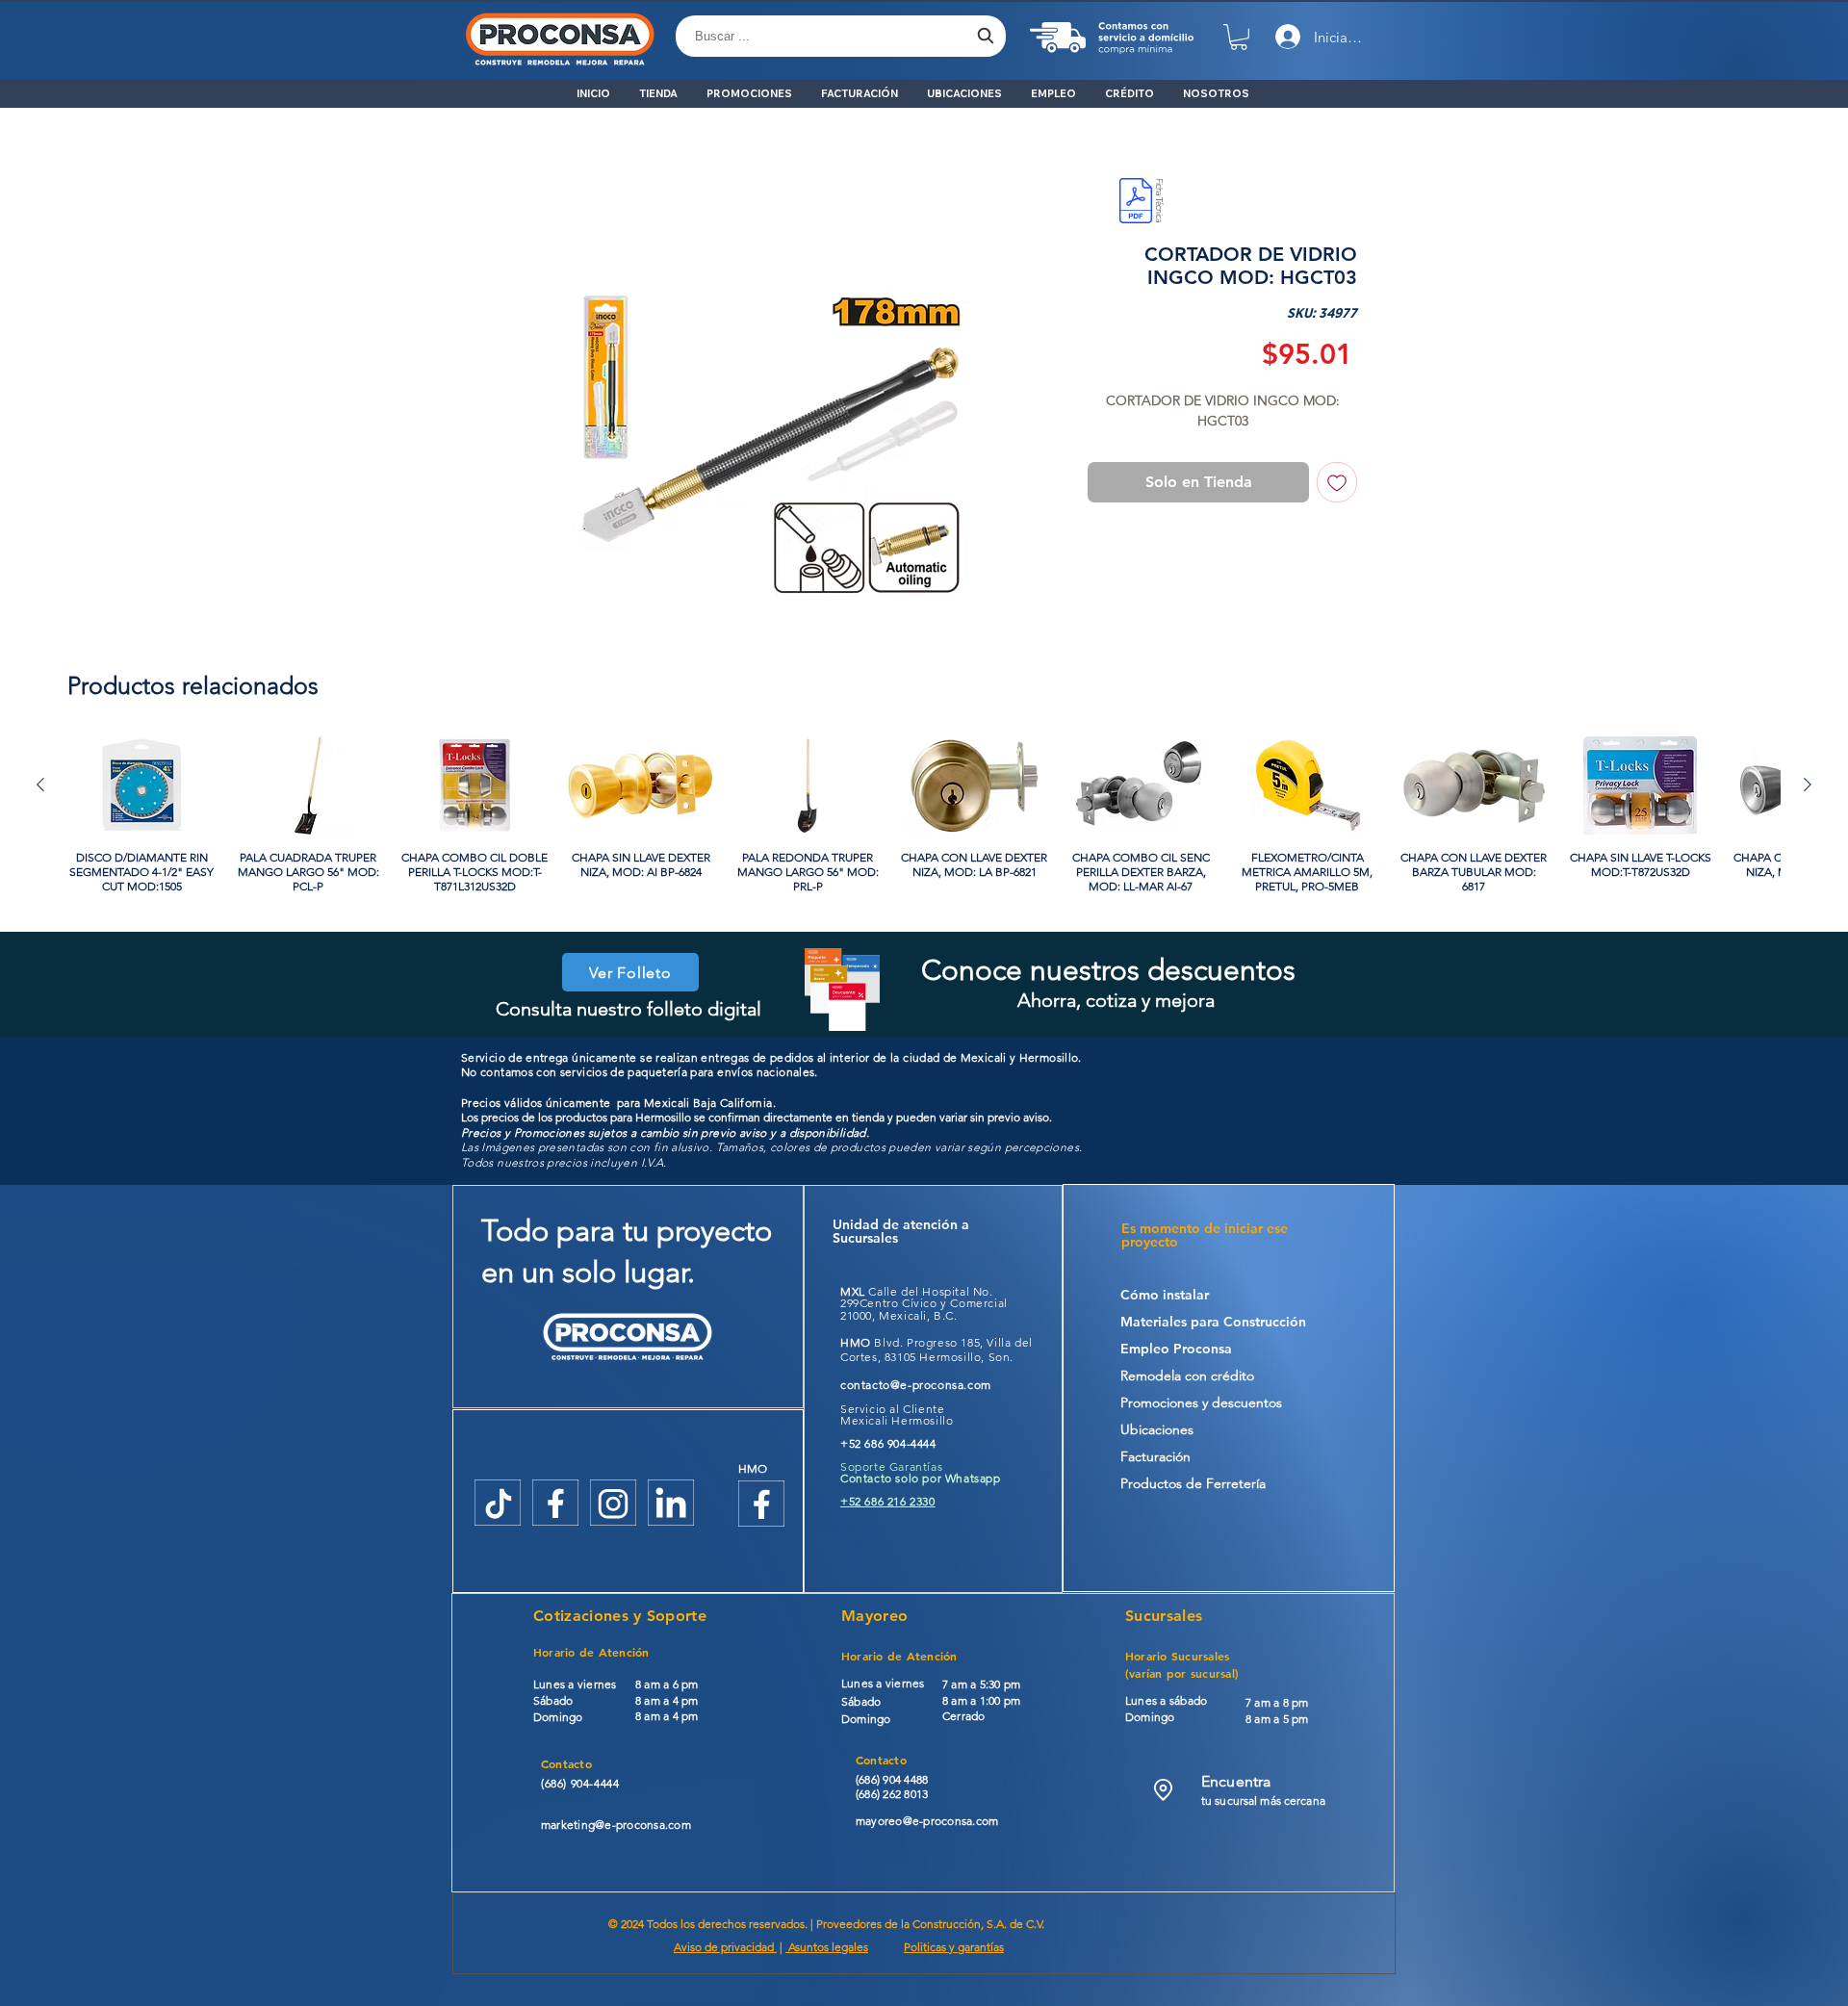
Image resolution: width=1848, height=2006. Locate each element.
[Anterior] (40, 788)
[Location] (1163, 1794)
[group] (924, 819)
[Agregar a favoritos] (1337, 486)
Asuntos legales (827, 1951)
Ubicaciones (1157, 1433)
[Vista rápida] (142, 789)
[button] (1239, 37)
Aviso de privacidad (725, 1951)
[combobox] (841, 36)
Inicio (510, 177)
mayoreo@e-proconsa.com (927, 1825)
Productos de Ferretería (1193, 1487)
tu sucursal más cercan (1260, 1804)
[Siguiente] (1808, 788)
